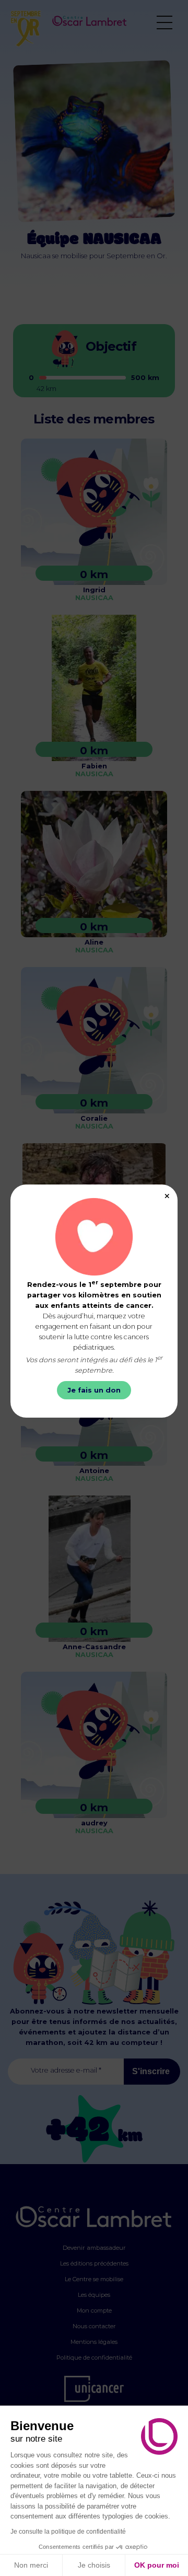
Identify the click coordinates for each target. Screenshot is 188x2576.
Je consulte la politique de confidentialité (68, 2532)
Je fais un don (94, 1390)
